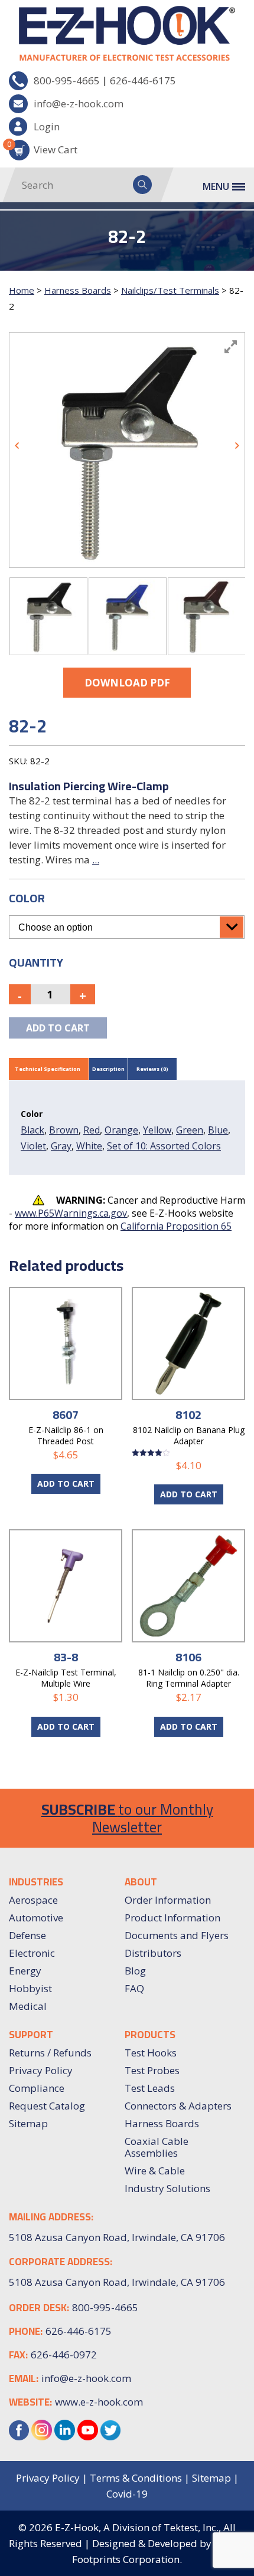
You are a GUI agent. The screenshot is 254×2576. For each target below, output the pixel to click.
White (89, 1146)
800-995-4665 (67, 80)
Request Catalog (47, 2106)
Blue (218, 1130)
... (96, 860)
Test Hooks (151, 2053)
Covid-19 (127, 2494)
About (141, 1882)
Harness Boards (78, 290)
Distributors (153, 1953)
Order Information (168, 1900)
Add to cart (58, 1028)
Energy (25, 1971)
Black (32, 1130)
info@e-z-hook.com (79, 103)
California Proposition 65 (176, 1226)
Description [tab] (108, 1069)
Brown (64, 1130)
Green (190, 1130)
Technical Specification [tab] (48, 1069)
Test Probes (152, 2070)
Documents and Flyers (177, 1935)
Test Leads (150, 2088)
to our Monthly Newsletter (127, 1818)
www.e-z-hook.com (99, 2402)
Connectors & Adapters (178, 2106)
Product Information (172, 1918)
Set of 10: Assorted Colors (164, 1146)
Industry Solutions (167, 2188)
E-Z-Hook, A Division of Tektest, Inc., (138, 2527)
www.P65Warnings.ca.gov (71, 1213)
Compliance (37, 2088)
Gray (61, 1146)
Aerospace (33, 1900)
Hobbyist (30, 1988)
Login (47, 126)
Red (92, 1130)
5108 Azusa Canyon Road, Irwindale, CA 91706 (117, 2282)
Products (150, 2035)
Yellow (157, 1130)
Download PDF (127, 683)
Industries (36, 1882)
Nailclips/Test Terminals (170, 290)
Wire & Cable (155, 2171)
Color (27, 898)
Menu (216, 186)
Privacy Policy (41, 2070)
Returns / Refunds (50, 2053)
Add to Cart (66, 1483)
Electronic (32, 1953)
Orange (121, 1130)
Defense (27, 1935)
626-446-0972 (64, 2355)
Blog (135, 1971)
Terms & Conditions (136, 2478)
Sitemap (28, 2123)
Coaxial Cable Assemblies (157, 2147)
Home (22, 290)
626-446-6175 (143, 80)
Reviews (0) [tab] (152, 1069)
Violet (33, 1146)
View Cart (43, 148)
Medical (28, 2006)
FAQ (134, 1988)
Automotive (36, 1918)
